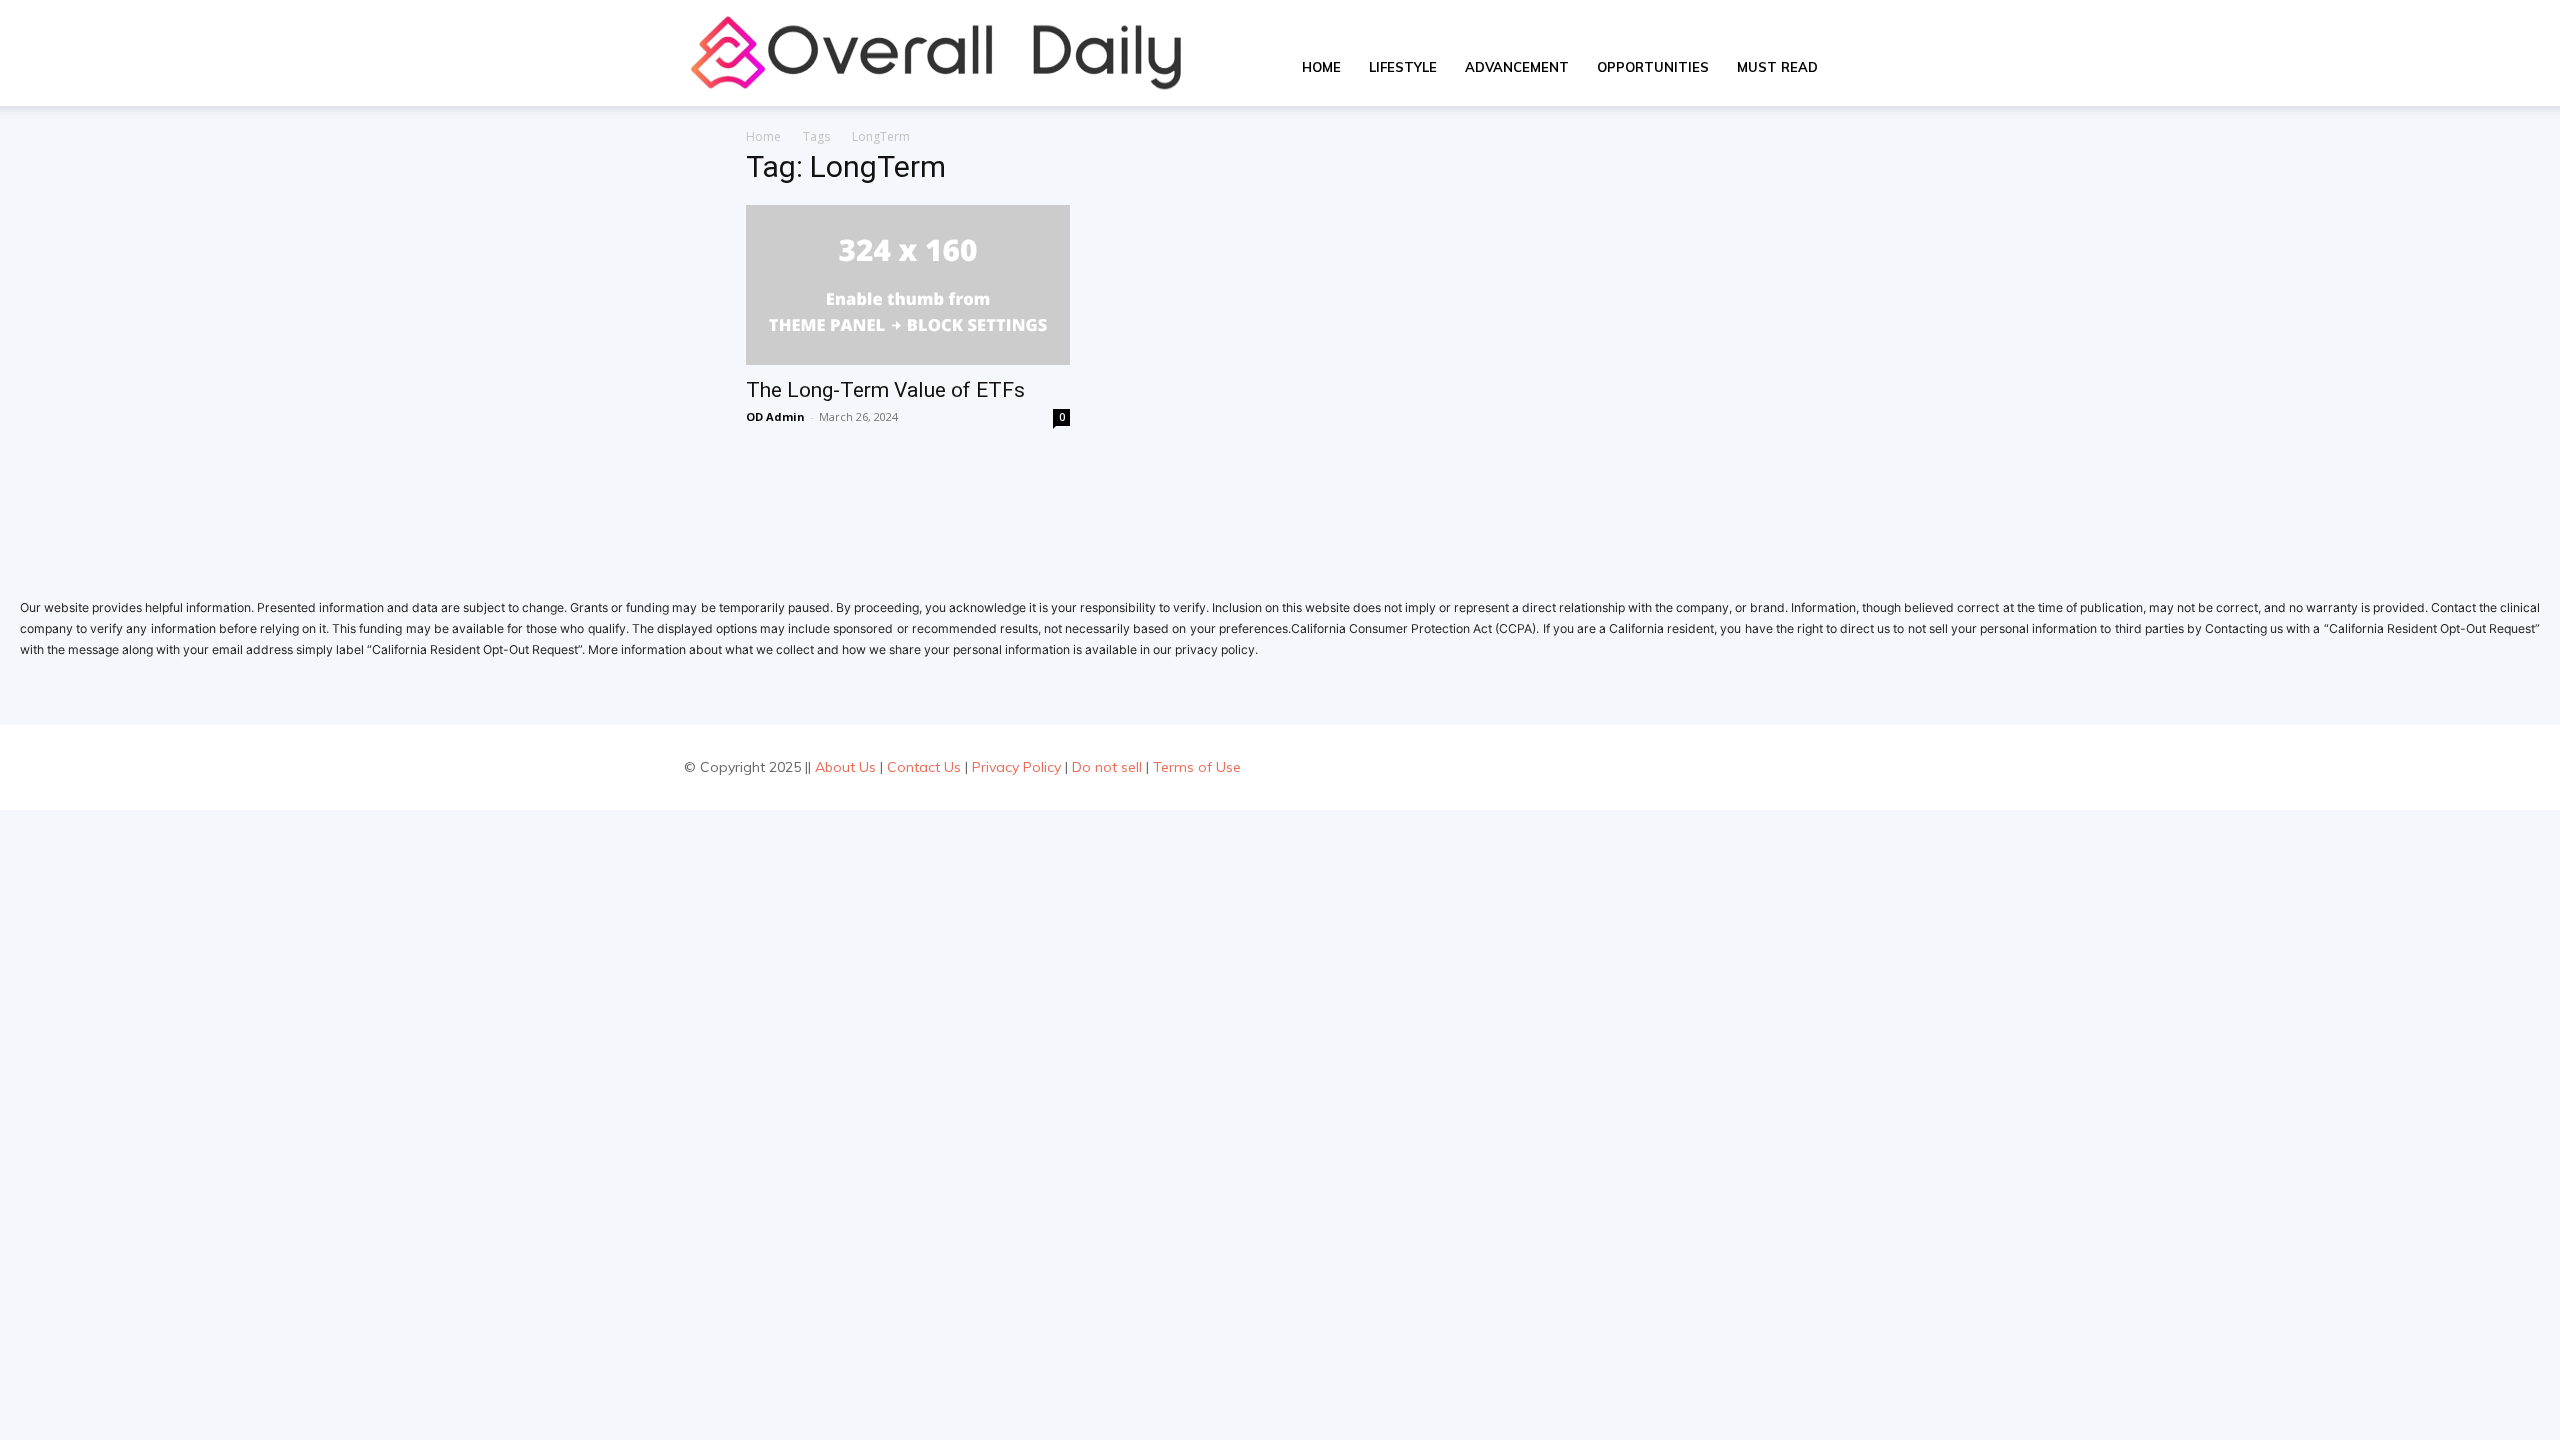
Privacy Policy (1016, 767)
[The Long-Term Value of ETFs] (908, 285)
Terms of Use (1197, 767)
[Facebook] (1768, 767)
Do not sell (1107, 767)
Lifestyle (1403, 67)
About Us (845, 767)
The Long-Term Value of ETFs (885, 390)
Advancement (1517, 67)
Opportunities (1653, 67)
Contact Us (924, 767)
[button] (1856, 68)
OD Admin (775, 416)
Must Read (1777, 67)
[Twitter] (1813, 767)
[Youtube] (1858, 767)
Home (1321, 67)
